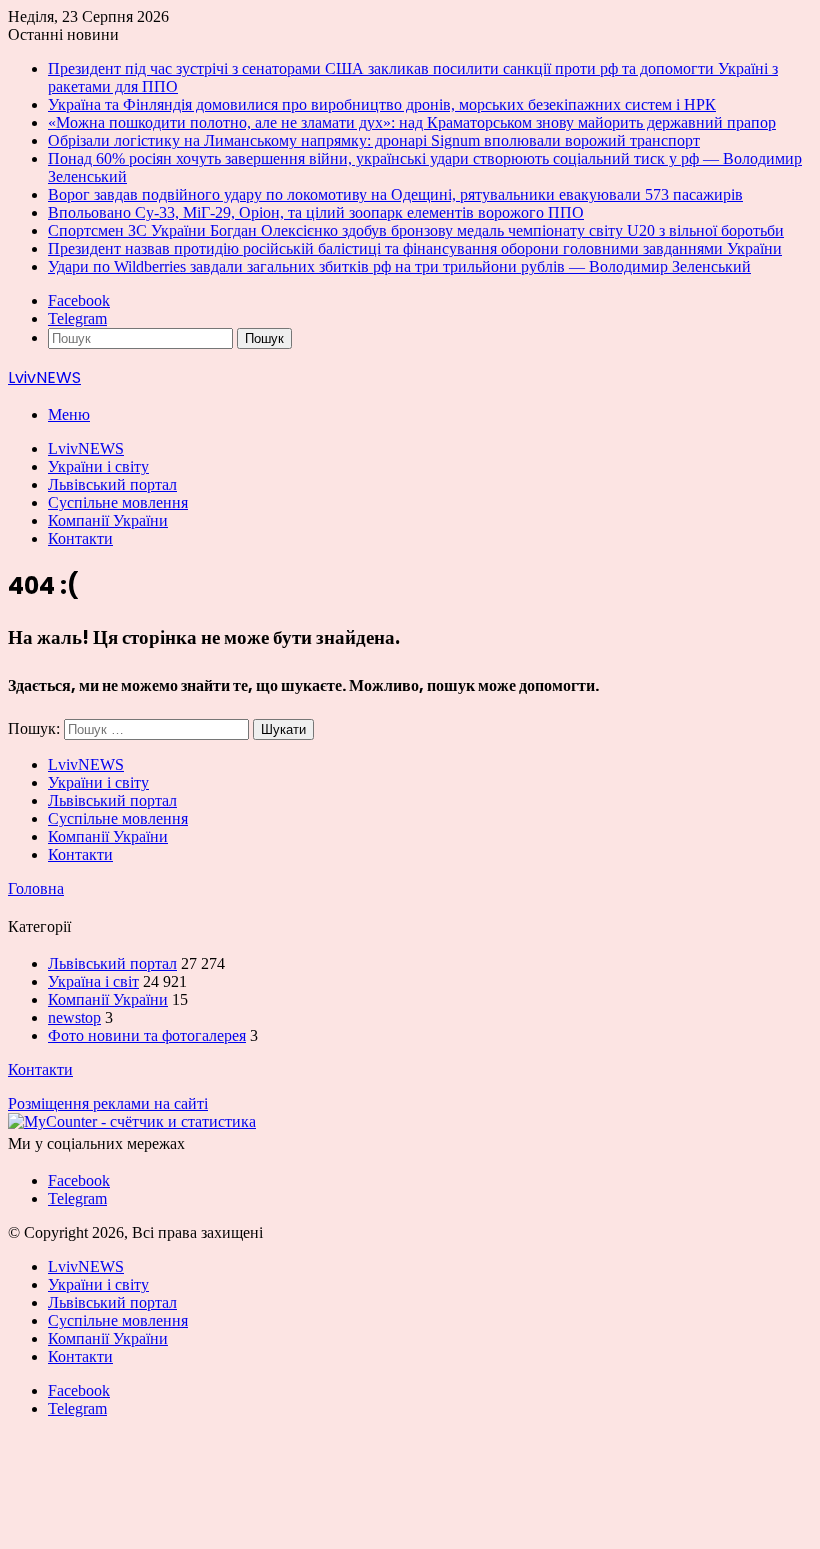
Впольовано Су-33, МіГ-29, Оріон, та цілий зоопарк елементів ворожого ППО (316, 212)
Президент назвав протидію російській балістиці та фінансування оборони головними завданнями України (415, 248)
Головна (36, 888)
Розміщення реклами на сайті (108, 1103)
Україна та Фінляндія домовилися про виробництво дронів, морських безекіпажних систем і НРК (382, 104)
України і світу (98, 466)
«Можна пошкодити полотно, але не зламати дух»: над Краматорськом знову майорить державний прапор (412, 122)
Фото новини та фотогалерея (147, 1035)
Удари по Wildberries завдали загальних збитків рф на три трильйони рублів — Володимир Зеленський (399, 266)
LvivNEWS (86, 448)
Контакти (80, 538)
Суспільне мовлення (118, 502)
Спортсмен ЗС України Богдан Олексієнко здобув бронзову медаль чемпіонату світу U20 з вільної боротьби (416, 230)
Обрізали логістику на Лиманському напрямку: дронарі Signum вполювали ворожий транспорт (374, 140)
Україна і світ (93, 981)
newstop (74, 1017)
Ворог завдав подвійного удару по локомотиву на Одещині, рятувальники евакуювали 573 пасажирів (395, 194)
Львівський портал (112, 484)
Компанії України (108, 520)
